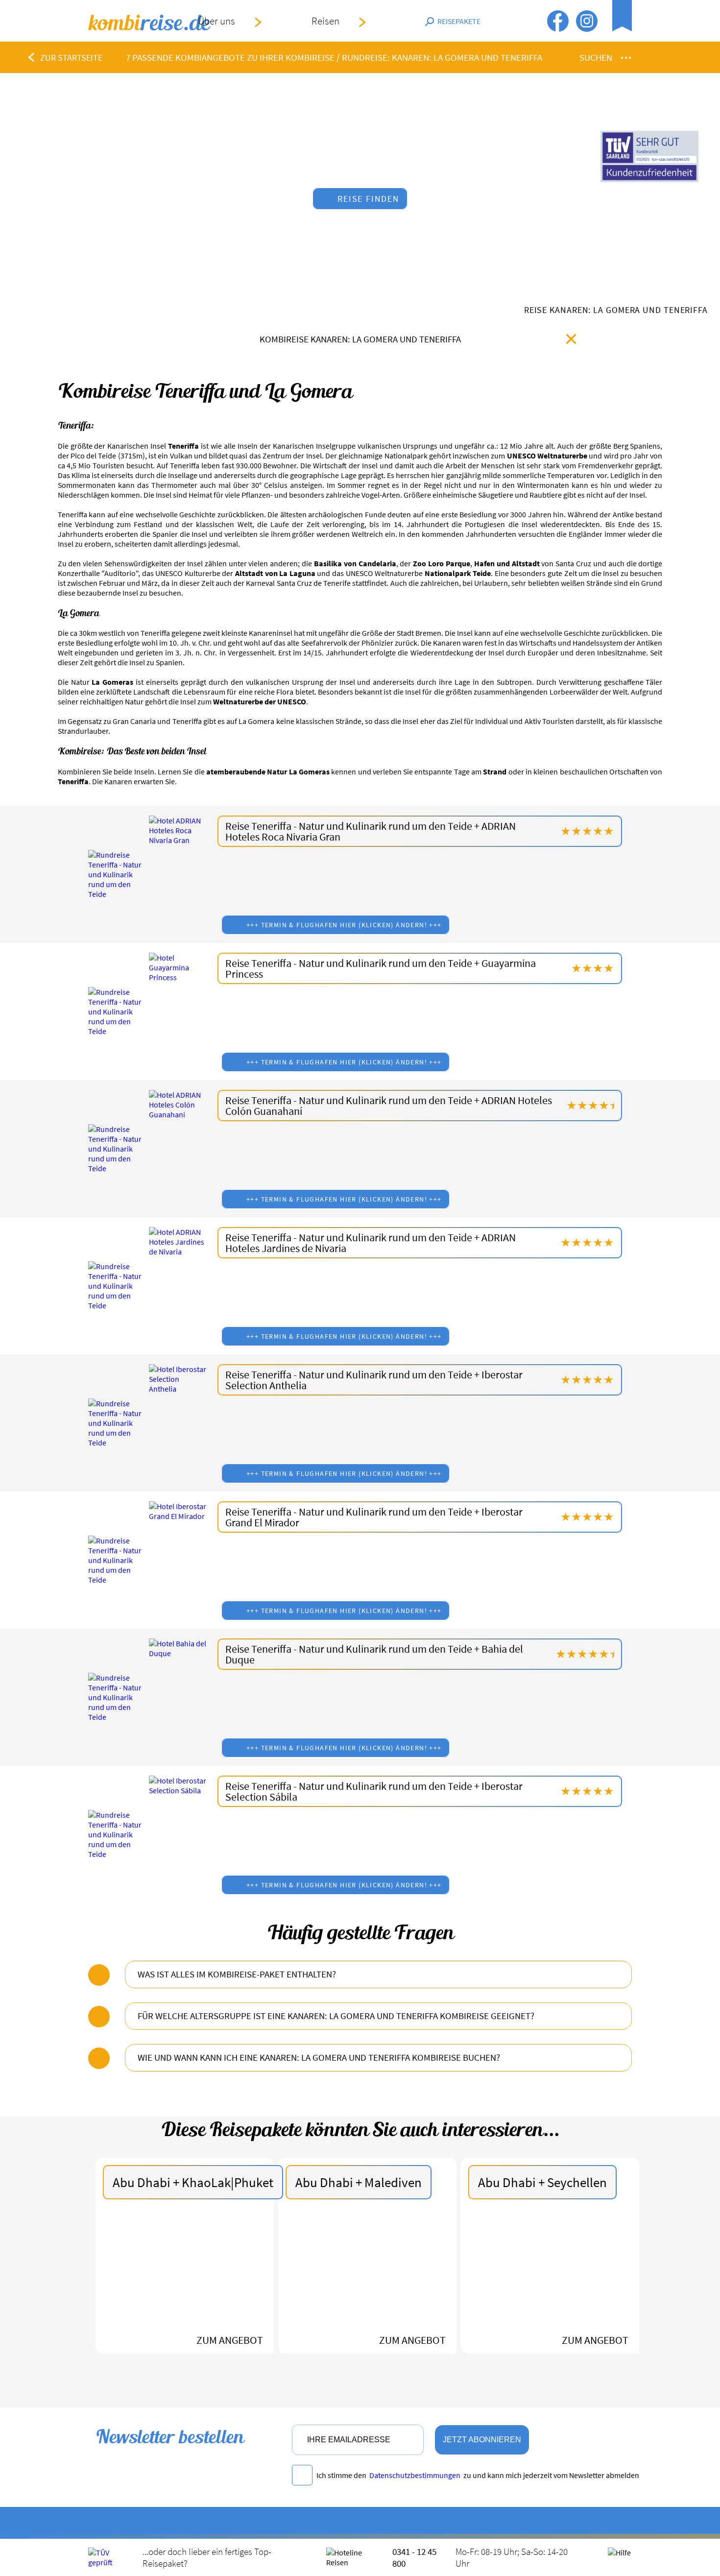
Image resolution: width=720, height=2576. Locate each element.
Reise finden (369, 199)
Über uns (216, 21)
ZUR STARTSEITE (71, 58)
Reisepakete (459, 21)
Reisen (325, 21)
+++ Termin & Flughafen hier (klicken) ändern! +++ (344, 925)
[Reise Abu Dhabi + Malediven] (367, 2280)
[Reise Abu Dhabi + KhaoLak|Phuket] (185, 2280)
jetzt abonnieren (482, 2440)
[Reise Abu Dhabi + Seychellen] (550, 2280)
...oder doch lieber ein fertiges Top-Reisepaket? (207, 2557)
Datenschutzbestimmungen (415, 2475)
